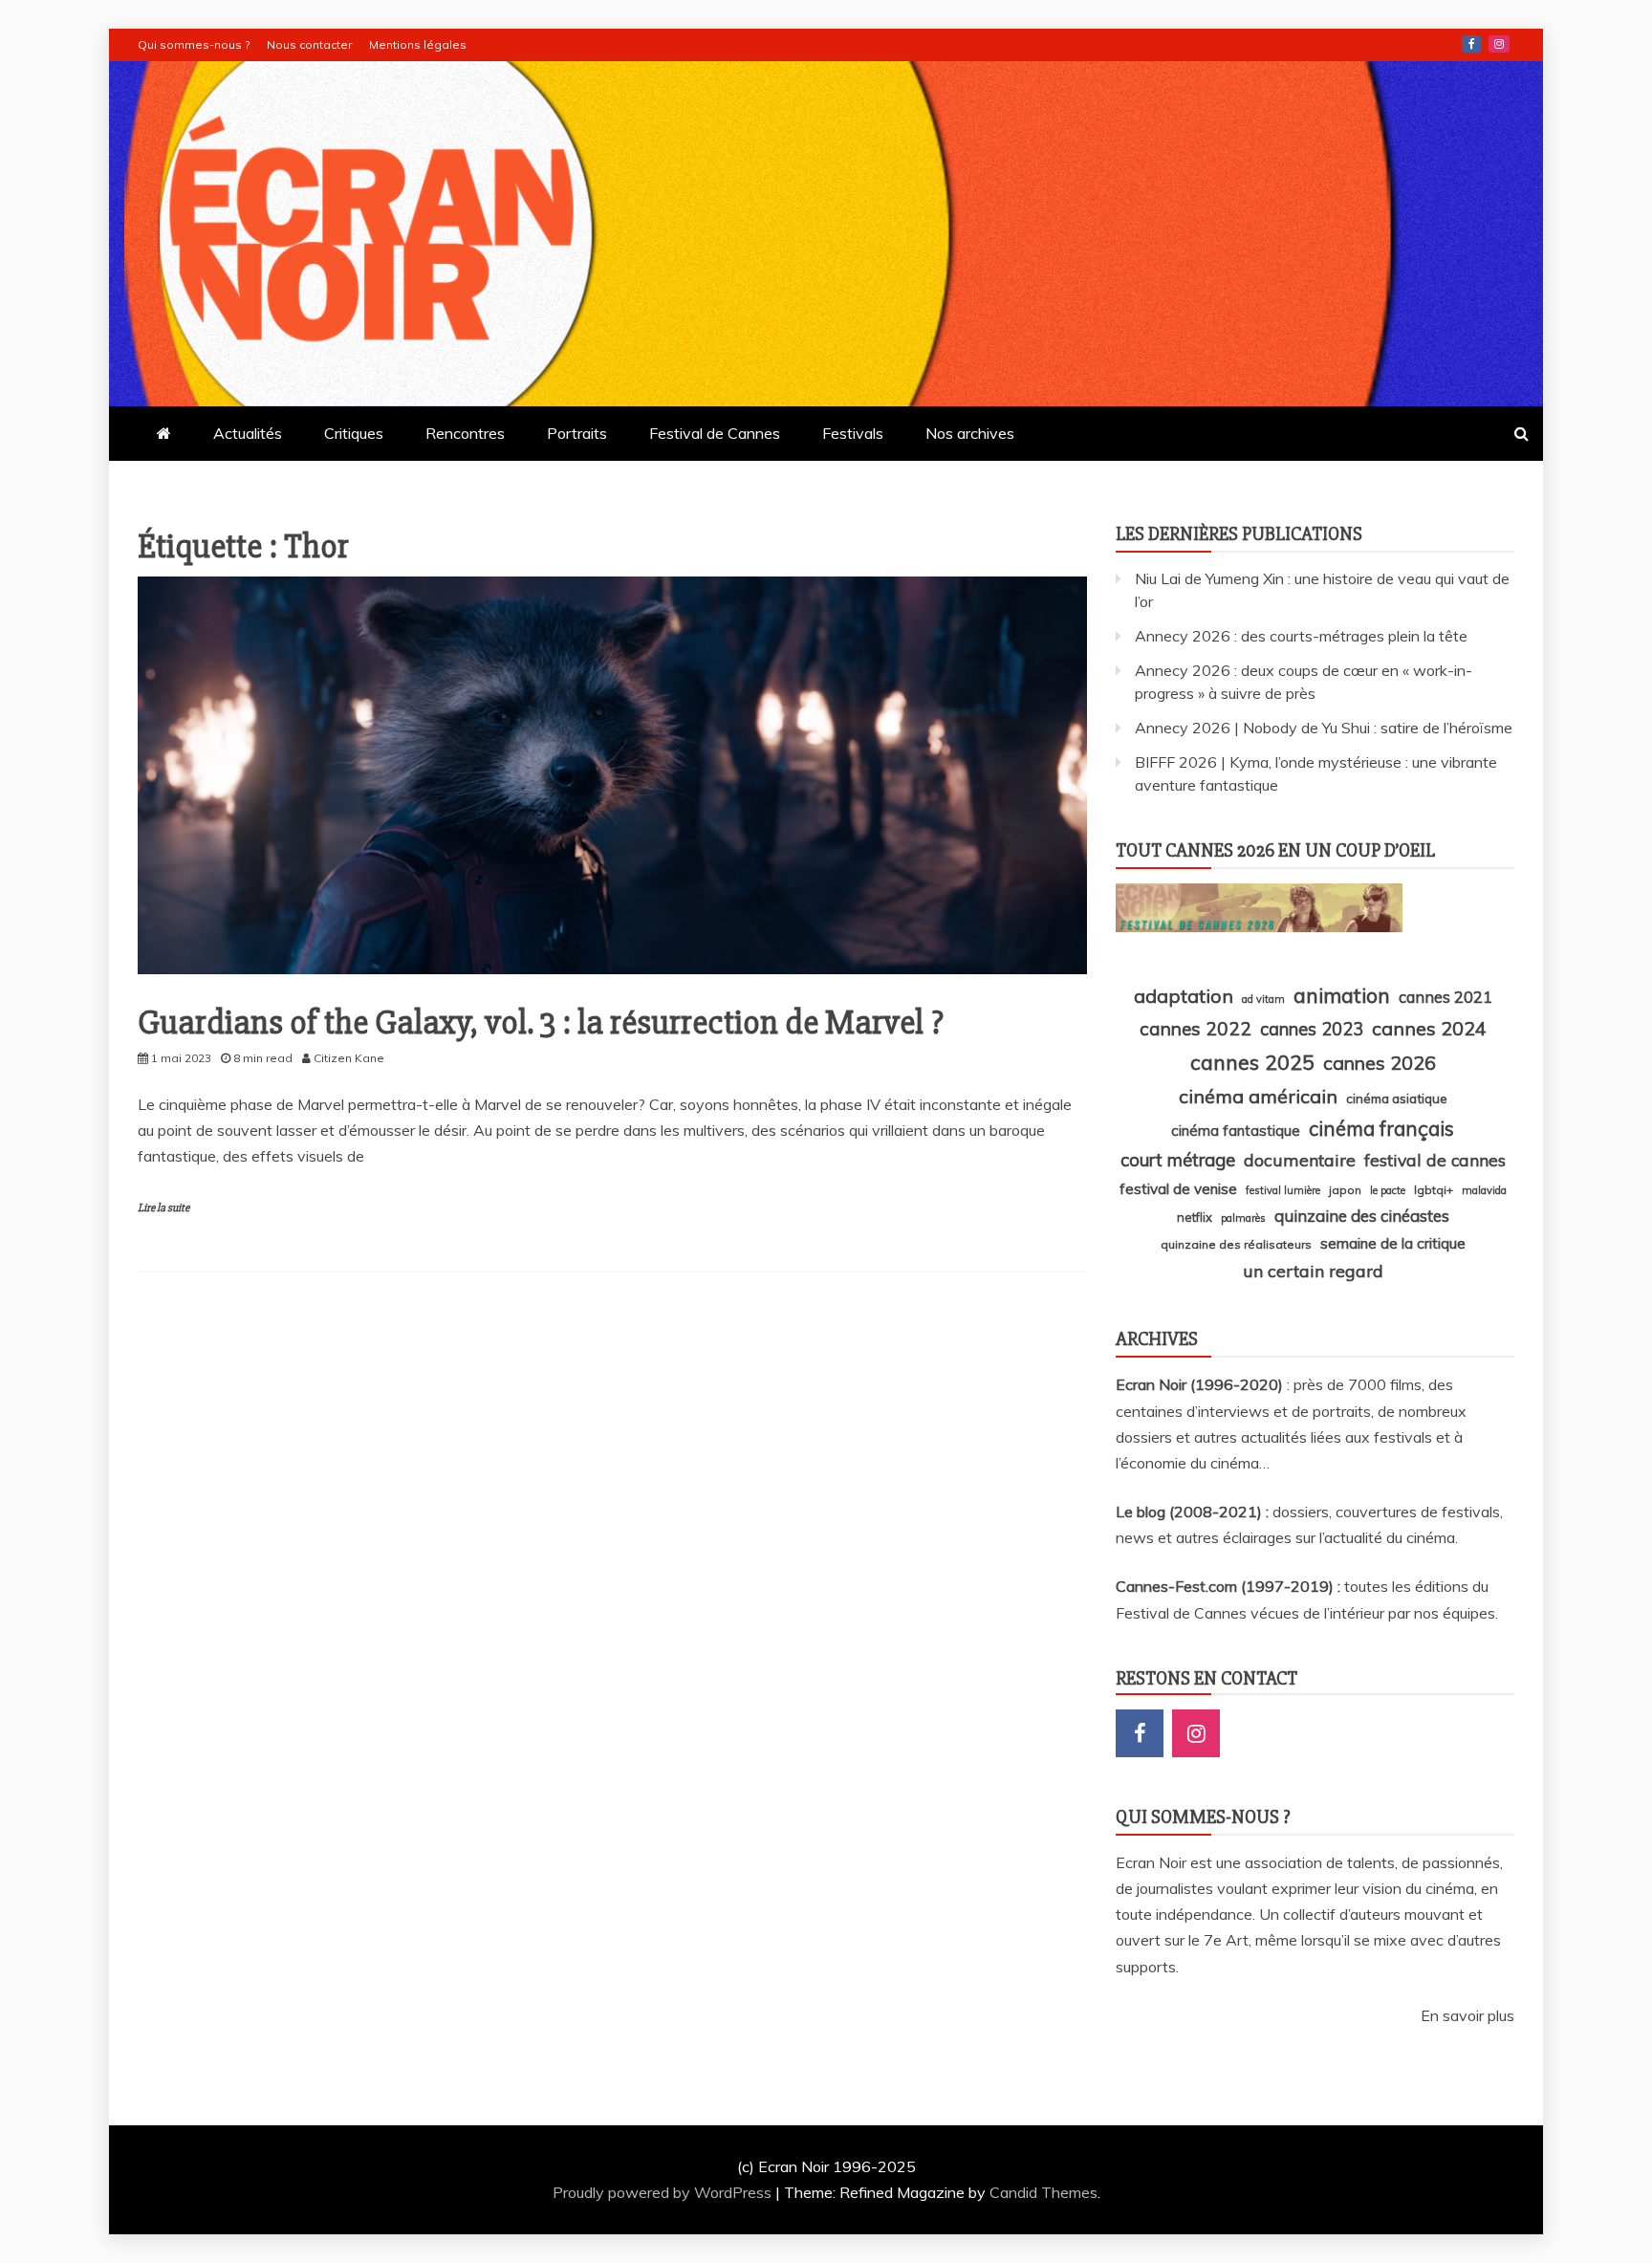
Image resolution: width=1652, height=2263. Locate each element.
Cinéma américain (1258, 1096)
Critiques (354, 433)
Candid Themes (1043, 2192)
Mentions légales (418, 44)
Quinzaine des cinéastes (1362, 1216)
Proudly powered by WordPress (664, 2192)
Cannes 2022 (1196, 1029)
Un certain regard (1313, 1271)
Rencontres (465, 433)
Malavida (1484, 1190)
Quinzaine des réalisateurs (1236, 1244)
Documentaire (1300, 1160)
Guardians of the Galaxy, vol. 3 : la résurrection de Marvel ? (541, 1023)
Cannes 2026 (1380, 1063)
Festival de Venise (1178, 1189)
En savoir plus (1467, 2015)
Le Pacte (1388, 1190)
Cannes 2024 (1429, 1028)
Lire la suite (163, 1208)
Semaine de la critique (1393, 1243)
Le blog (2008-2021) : (1194, 1512)
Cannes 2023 (1312, 1029)
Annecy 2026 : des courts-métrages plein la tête (1301, 636)
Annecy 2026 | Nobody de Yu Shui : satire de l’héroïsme (1324, 728)
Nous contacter (309, 44)
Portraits (577, 433)
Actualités (248, 433)
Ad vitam (1263, 999)
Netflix (1195, 1217)
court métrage (1178, 1160)
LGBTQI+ (1434, 1190)
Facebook (1471, 44)
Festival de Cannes (715, 433)
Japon (1345, 1190)
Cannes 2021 (1445, 997)
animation (1342, 995)
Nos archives (970, 433)
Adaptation (1184, 996)
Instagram (1499, 44)
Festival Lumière (1283, 1190)
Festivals (853, 433)
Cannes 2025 (1252, 1062)
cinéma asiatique (1397, 1099)
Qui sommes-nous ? (194, 44)
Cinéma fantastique (1236, 1131)
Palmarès (1243, 1218)
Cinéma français (1381, 1129)
